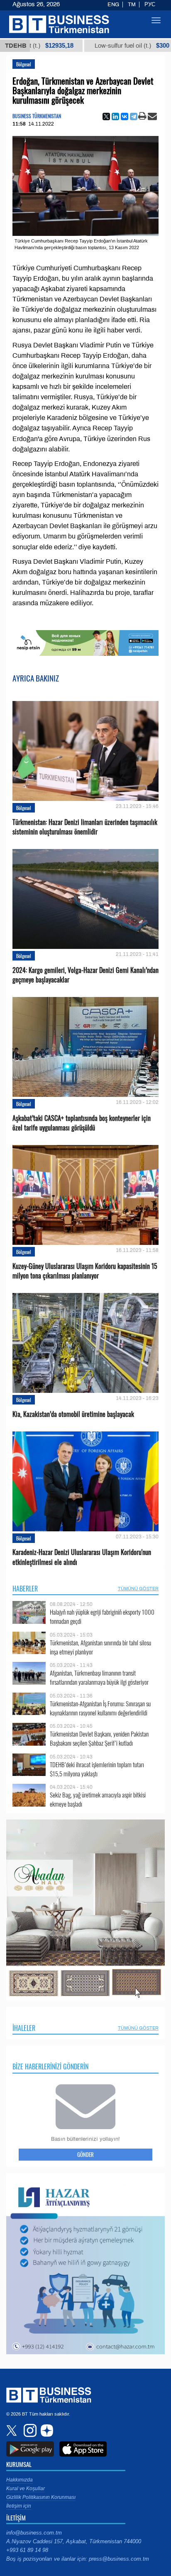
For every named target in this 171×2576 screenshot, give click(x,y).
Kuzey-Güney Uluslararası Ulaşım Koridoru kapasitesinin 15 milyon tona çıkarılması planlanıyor (85, 1271)
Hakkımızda (20, 2480)
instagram (29, 2430)
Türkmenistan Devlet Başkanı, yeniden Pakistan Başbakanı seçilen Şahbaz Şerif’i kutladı (99, 1738)
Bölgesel (24, 64)
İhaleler (24, 2028)
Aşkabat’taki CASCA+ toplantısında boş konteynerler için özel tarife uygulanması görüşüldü (82, 1123)
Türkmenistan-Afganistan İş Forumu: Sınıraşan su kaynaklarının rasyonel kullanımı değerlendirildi (100, 1708)
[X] (106, 116)
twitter (12, 2430)
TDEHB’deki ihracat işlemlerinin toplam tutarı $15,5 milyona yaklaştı (97, 1769)
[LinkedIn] (115, 116)
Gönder (85, 2154)
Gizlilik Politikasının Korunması (41, 2497)
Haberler (25, 1589)
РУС (150, 5)
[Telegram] (134, 116)
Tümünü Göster (138, 1589)
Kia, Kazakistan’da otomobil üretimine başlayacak (73, 1414)
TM (132, 5)
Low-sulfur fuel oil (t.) (82, 46)
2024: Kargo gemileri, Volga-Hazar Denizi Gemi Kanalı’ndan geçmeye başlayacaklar (85, 975)
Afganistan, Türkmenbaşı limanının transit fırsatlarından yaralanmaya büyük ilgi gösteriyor (99, 1677)
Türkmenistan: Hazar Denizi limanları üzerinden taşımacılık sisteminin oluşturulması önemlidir (85, 827)
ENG (113, 5)
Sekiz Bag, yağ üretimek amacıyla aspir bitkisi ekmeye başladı (98, 1799)
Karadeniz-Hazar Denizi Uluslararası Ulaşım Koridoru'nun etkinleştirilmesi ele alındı (82, 1557)
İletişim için (19, 2506)
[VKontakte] (125, 116)
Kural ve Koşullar (26, 2489)
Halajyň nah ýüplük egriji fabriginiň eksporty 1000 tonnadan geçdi (102, 1617)
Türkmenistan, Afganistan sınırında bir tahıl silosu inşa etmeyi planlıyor (100, 1647)
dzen (46, 2430)
